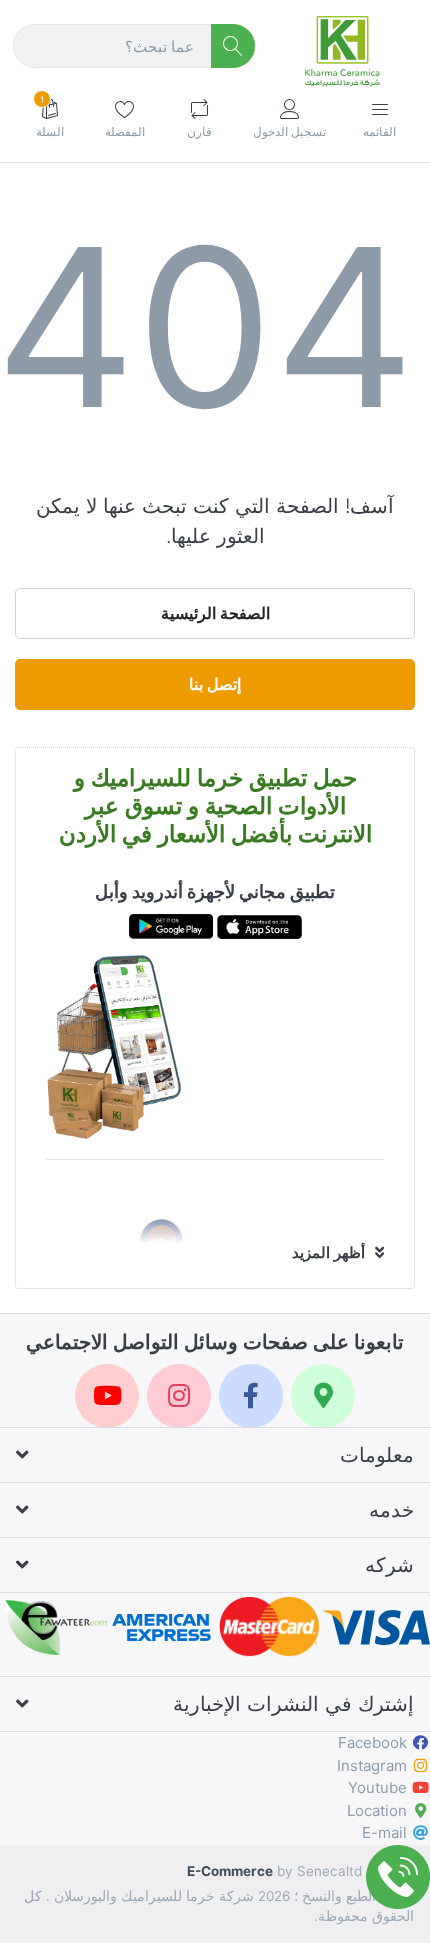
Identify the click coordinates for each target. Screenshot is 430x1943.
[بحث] (233, 46)
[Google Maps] (323, 1396)
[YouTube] (107, 1396)
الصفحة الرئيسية (215, 613)
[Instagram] (179, 1396)
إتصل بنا (215, 684)
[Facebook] (251, 1396)
